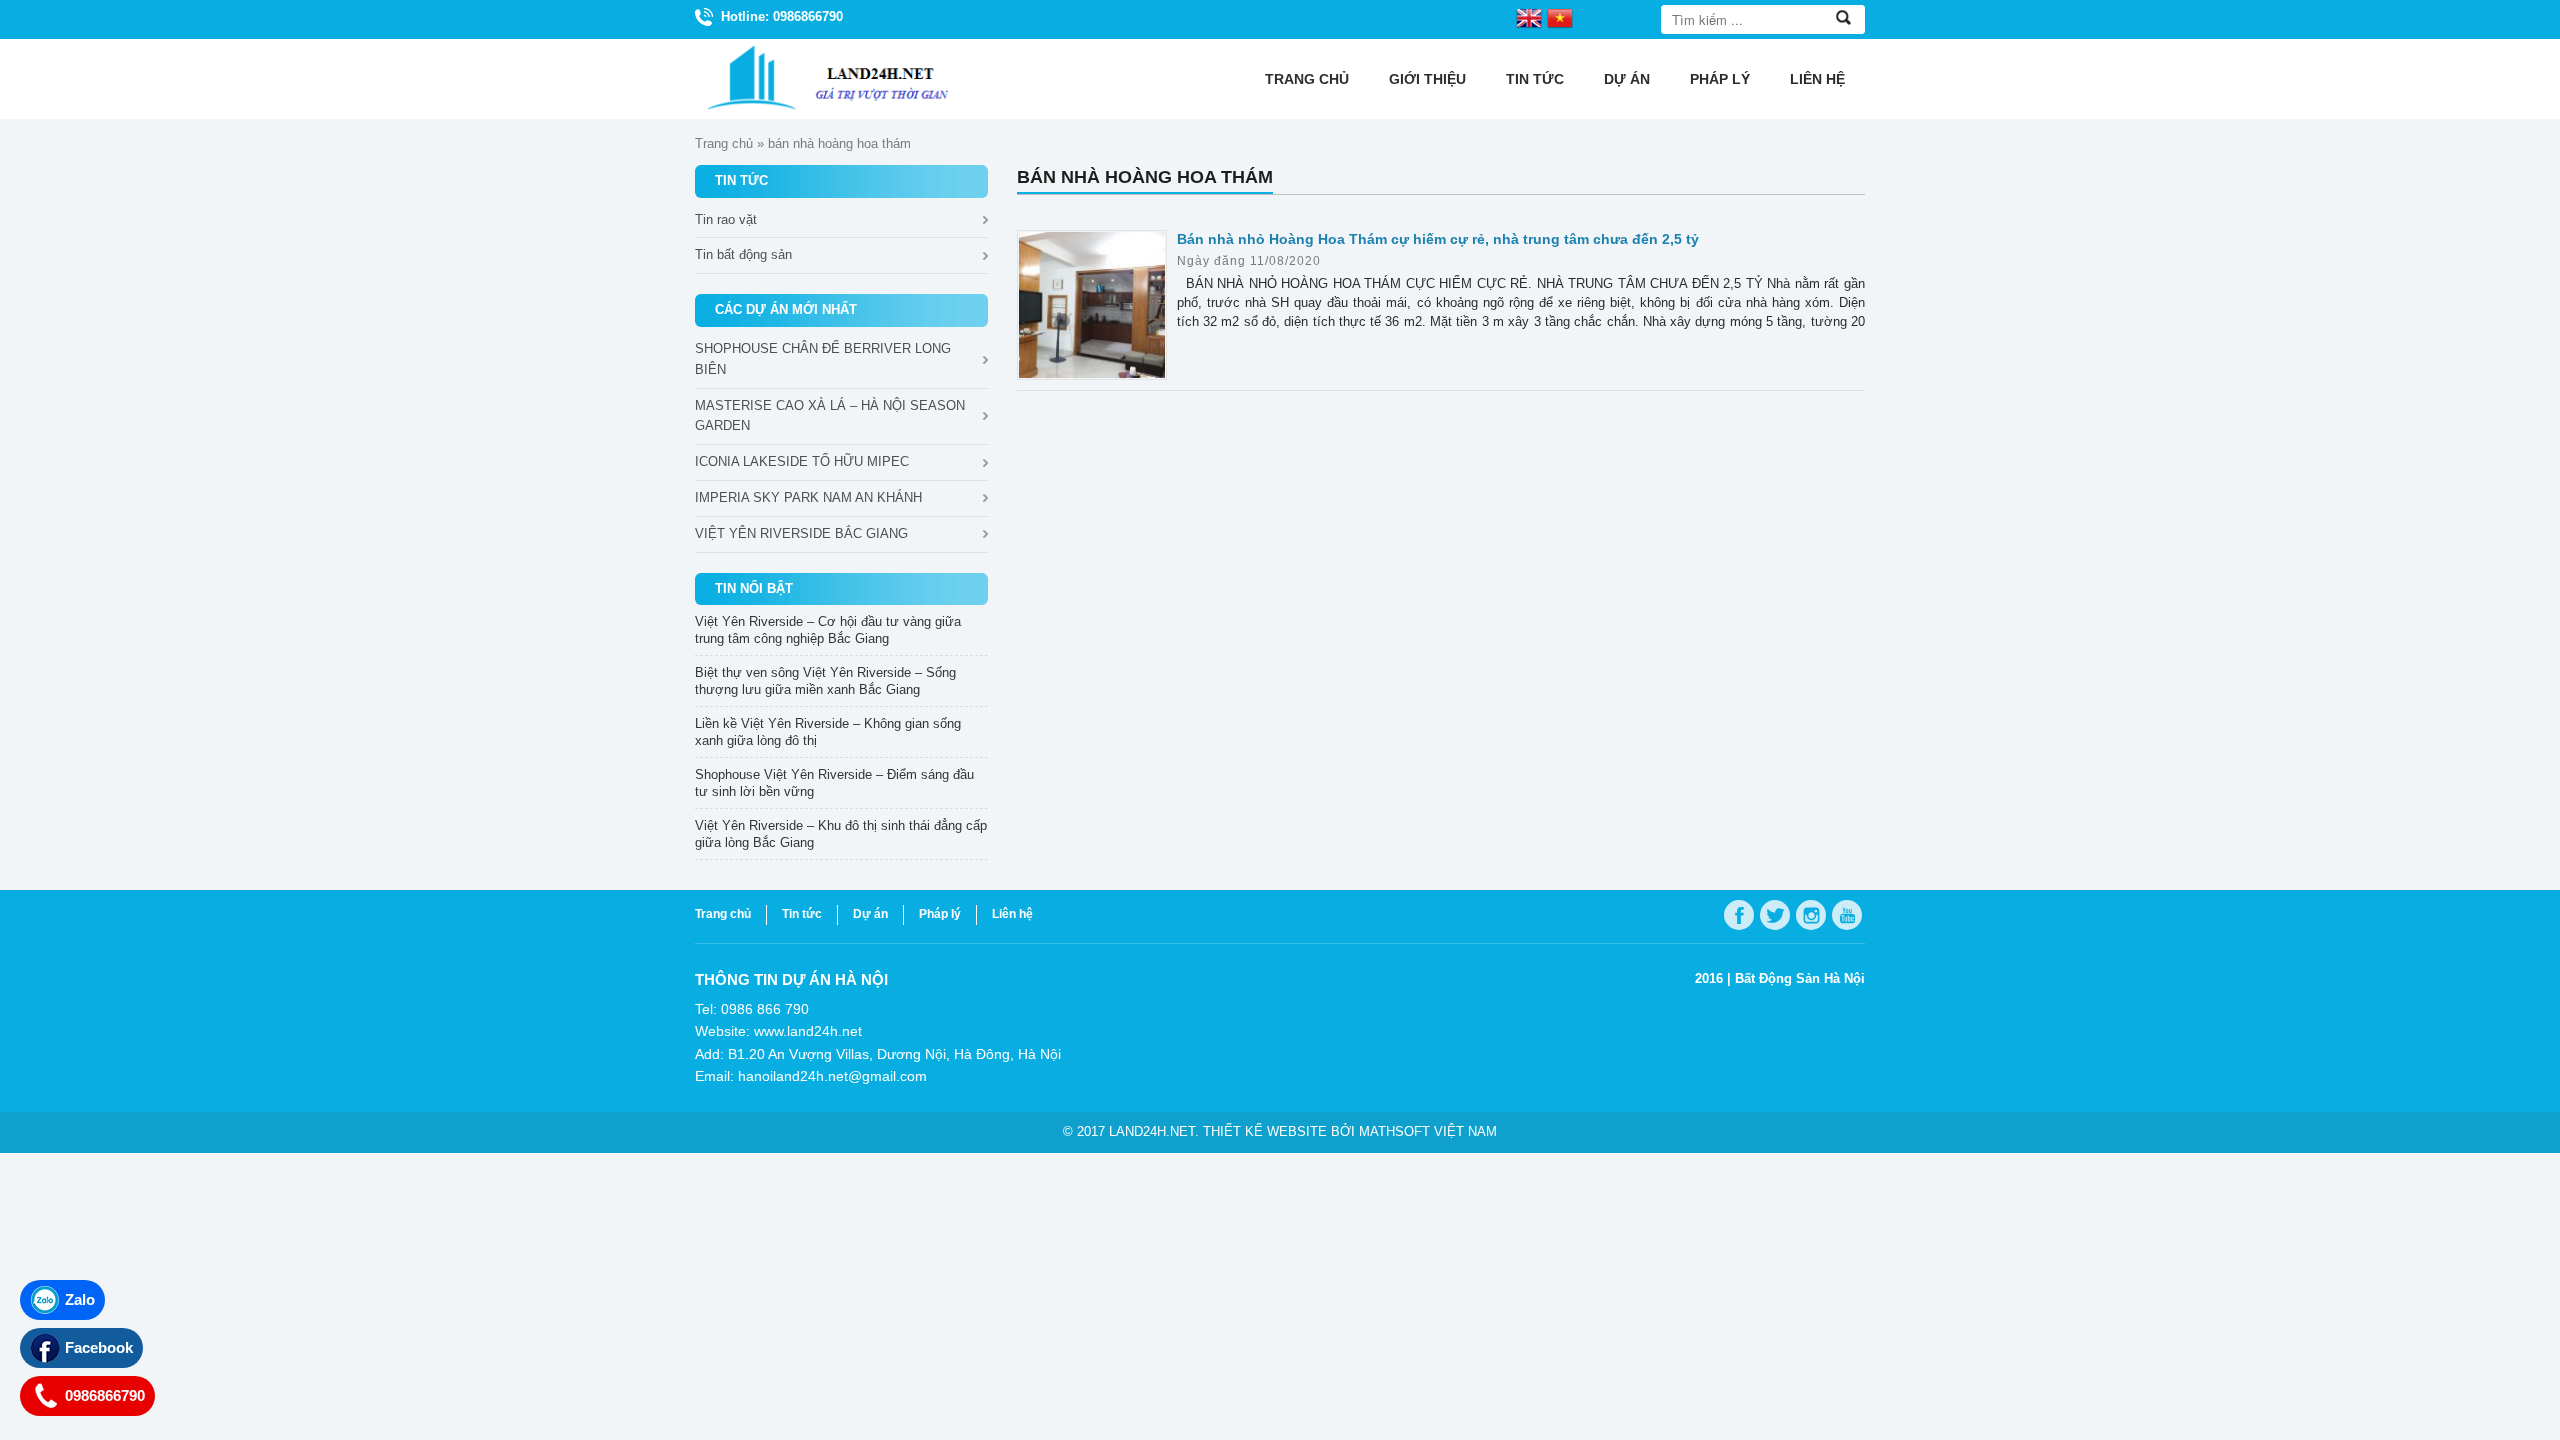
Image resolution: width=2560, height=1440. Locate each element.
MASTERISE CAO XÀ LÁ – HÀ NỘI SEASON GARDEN (830, 416)
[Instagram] (1811, 915)
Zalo (80, 1299)
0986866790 (105, 1395)
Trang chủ (1307, 79)
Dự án (1627, 79)
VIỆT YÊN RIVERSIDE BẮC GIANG (801, 533)
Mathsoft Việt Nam (1428, 1131)
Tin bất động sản (743, 254)
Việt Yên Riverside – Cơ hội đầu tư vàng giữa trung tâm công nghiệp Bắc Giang (828, 630)
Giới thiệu (1427, 79)
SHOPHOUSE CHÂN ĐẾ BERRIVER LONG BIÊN (823, 359)
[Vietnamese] (1560, 17)
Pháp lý (1720, 79)
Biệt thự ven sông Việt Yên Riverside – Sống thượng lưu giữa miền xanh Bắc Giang (825, 681)
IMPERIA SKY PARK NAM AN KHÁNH (808, 497)
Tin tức (1535, 79)
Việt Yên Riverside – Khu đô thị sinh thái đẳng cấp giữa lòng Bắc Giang (841, 834)
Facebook (99, 1347)
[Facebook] (1739, 915)
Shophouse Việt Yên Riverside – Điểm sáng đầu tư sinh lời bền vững (834, 783)
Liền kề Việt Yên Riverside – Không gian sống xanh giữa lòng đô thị (828, 732)
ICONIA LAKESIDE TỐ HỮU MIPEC (802, 461)
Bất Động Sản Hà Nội (1800, 978)
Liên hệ (1817, 79)
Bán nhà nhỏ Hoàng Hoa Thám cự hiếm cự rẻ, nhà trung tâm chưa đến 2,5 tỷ (1438, 239)
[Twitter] (1775, 915)
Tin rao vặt (726, 219)
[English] (1529, 17)
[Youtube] (1847, 915)
